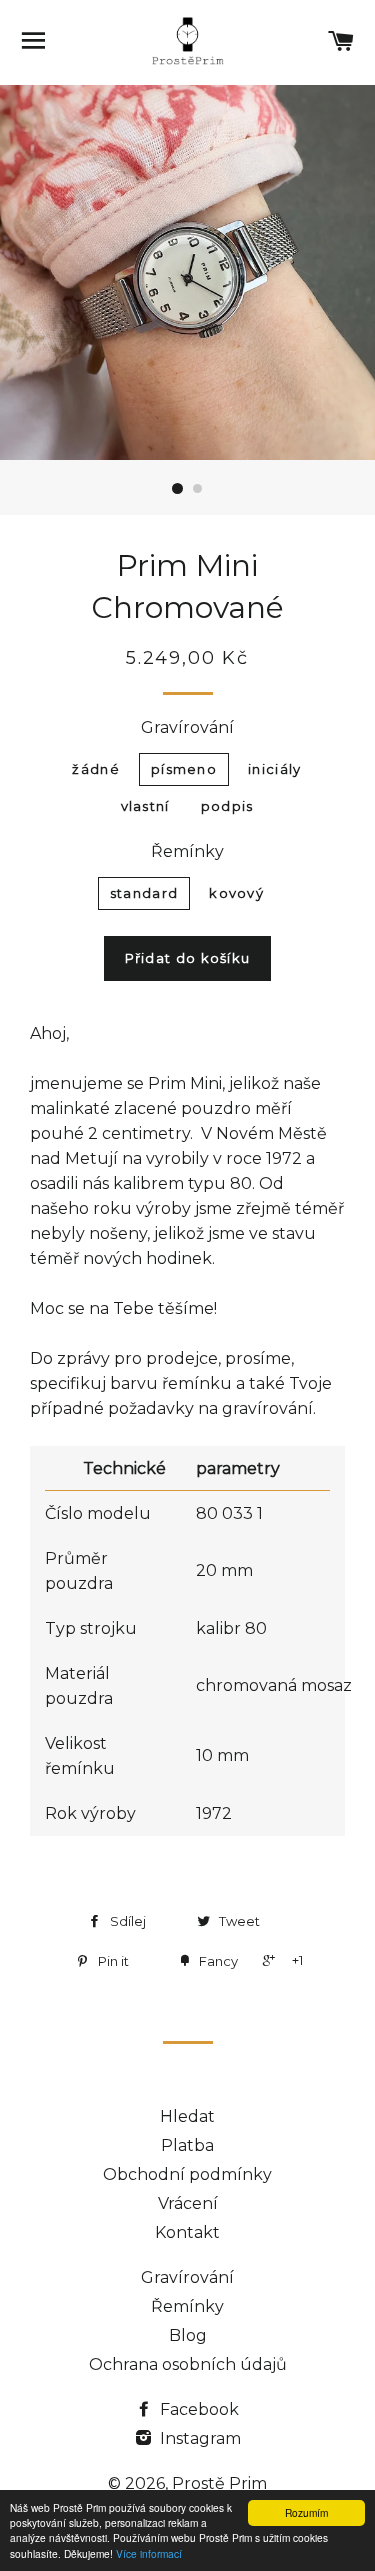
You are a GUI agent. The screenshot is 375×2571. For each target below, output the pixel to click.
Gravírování (187, 727)
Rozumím (306, 2512)
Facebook (197, 2409)
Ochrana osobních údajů (188, 2364)
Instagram (198, 2438)
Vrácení (188, 2203)
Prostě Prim (219, 2483)
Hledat (187, 2116)
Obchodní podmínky (187, 2174)
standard (144, 893)
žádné (96, 769)
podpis (227, 806)
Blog (188, 2335)
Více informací (149, 2553)
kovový (236, 893)
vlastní (145, 806)
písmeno (184, 769)
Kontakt (187, 2232)
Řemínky (187, 851)
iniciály (274, 769)
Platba (187, 2145)
